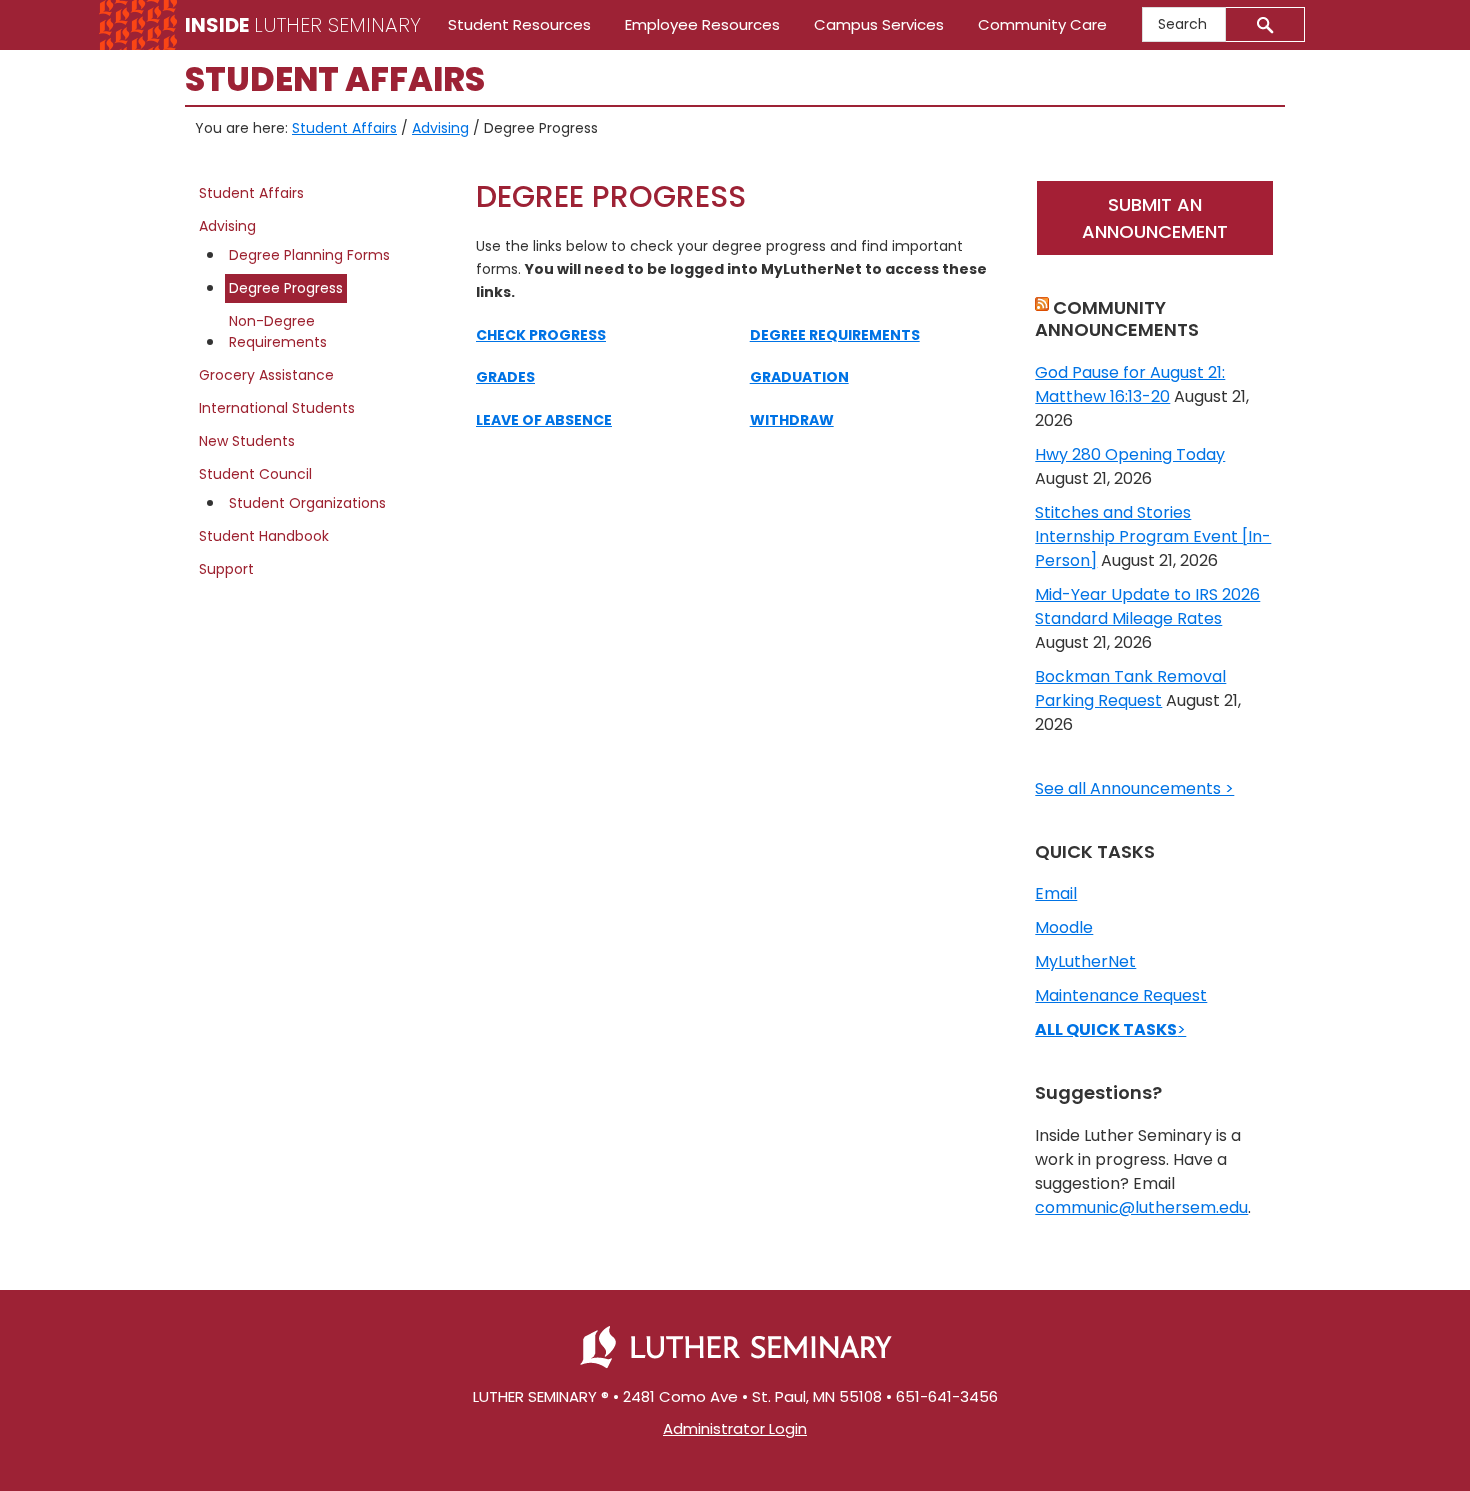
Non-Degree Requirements (278, 331)
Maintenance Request (1121, 995)
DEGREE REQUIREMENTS (835, 335)
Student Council (255, 474)
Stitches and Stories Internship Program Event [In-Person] (1153, 536)
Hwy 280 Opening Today (1130, 454)
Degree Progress (286, 288)
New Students (247, 441)
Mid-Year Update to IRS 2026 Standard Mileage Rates (1147, 606)
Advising (227, 226)
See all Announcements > (1134, 788)
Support (226, 569)
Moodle (1064, 927)
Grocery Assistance (266, 375)
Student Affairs (251, 193)
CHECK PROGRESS (541, 335)
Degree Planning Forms (309, 255)
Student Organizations (307, 503)
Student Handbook (264, 536)
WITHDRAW (792, 420)
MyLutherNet (1085, 961)
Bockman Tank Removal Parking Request (1130, 688)
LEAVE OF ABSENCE (544, 420)
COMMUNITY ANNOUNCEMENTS (1117, 318)
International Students (277, 408)
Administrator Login (735, 1428)
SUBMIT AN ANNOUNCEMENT (1155, 218)
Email (1056, 893)
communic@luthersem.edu (1141, 1207)
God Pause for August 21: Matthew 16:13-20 (1130, 384)
